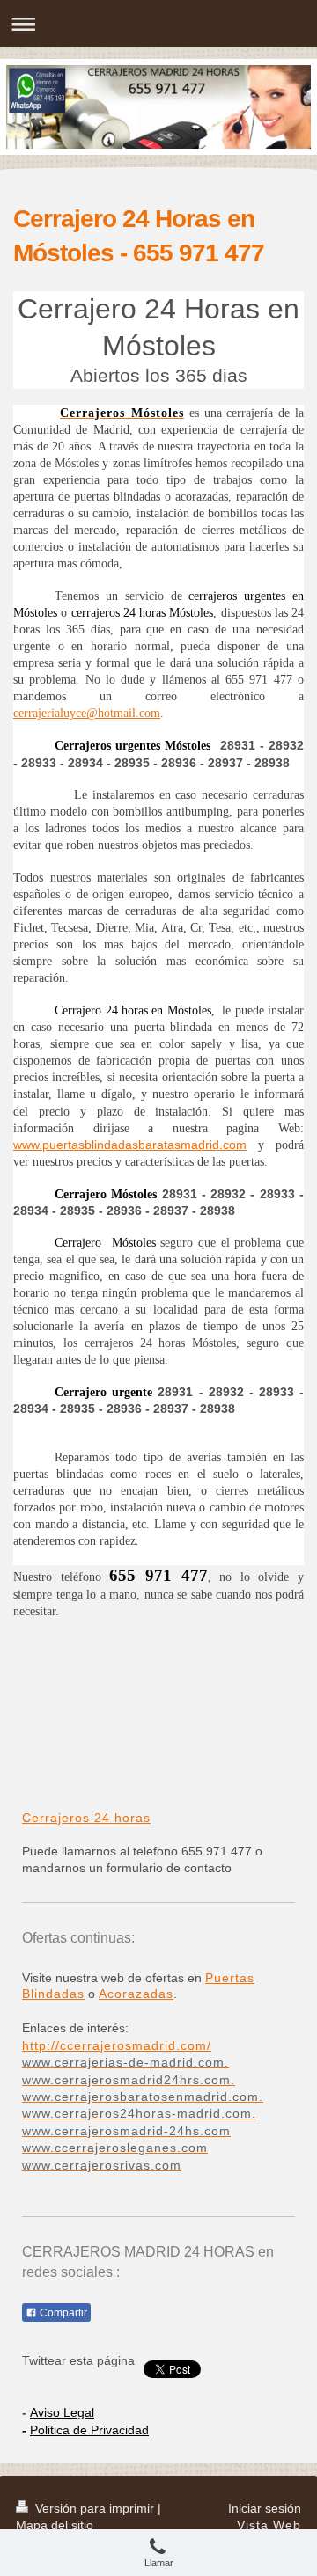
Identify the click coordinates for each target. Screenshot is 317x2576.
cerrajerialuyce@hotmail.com (87, 713)
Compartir (62, 2313)
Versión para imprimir (95, 2508)
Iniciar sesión (265, 2508)
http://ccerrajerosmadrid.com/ (117, 2045)
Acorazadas (136, 1994)
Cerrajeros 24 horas (86, 1818)
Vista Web (269, 2525)
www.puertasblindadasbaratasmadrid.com (130, 1145)
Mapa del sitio (55, 2525)
